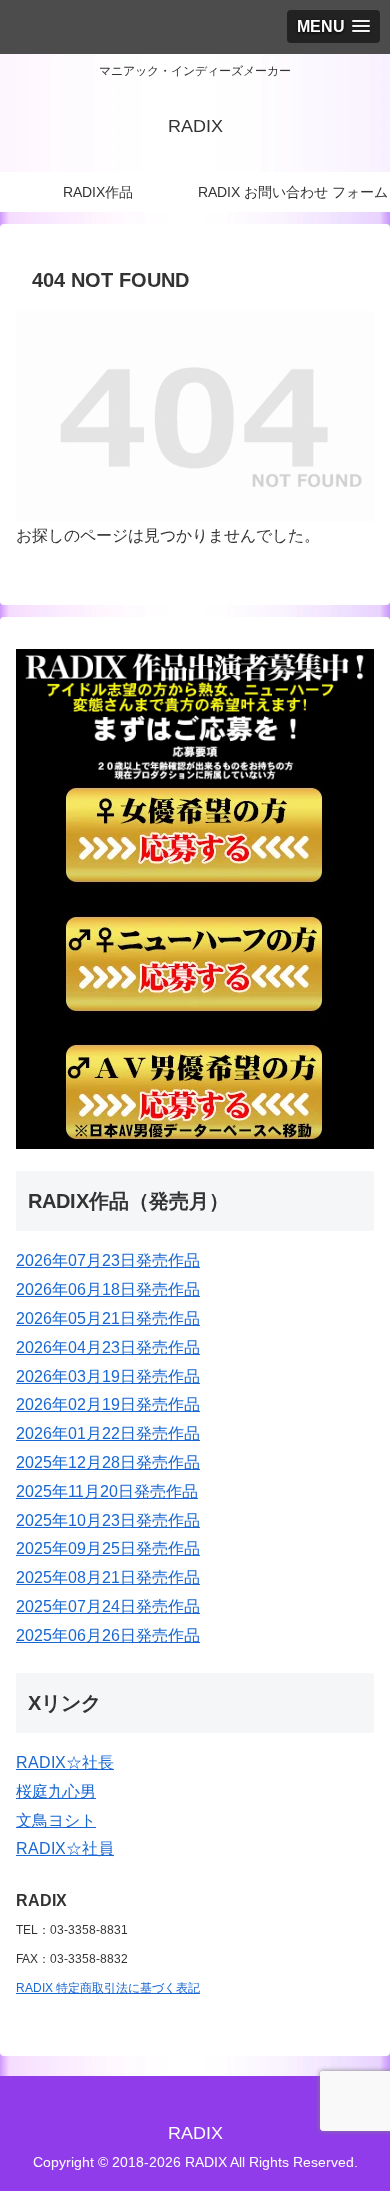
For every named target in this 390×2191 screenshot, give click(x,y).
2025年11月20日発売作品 (107, 1491)
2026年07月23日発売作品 (108, 1260)
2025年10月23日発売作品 (108, 1520)
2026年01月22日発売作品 (108, 1433)
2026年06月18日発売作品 (108, 1289)
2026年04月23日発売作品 (108, 1347)
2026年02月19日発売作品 (108, 1404)
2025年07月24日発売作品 (108, 1606)
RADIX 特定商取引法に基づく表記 (108, 1988)
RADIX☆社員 (65, 1848)
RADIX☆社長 (65, 1762)
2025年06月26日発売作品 (108, 1635)
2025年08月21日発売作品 (108, 1577)
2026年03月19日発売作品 (108, 1376)
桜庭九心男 (56, 1791)
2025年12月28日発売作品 (108, 1462)
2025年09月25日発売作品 (108, 1548)
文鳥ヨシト (56, 1820)
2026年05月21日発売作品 (108, 1318)
